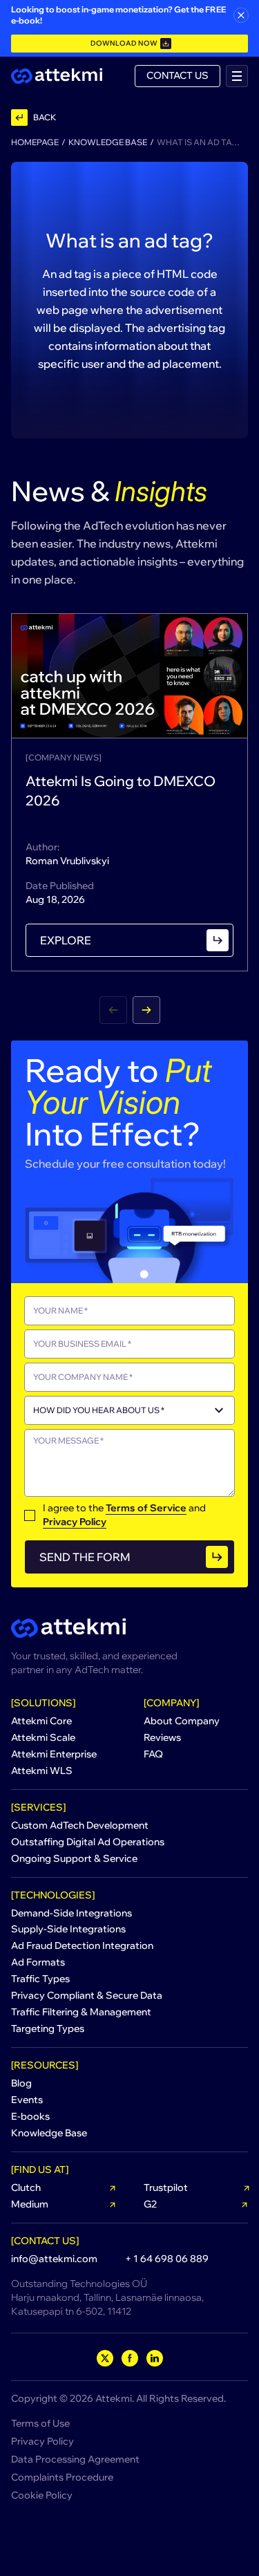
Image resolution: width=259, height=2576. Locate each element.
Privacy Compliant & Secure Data (87, 1995)
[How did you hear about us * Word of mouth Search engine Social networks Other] (129, 1410)
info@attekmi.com (54, 2259)
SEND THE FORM (85, 1557)
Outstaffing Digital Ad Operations (88, 1842)
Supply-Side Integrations (68, 1929)
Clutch (26, 2187)
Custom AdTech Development (80, 1825)
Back (45, 117)
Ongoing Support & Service (74, 1858)
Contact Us (178, 75)
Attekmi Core (41, 1721)
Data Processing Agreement (75, 2459)
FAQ (153, 1754)
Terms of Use (40, 2423)
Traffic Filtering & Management (81, 2012)
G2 (150, 2204)
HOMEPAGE (35, 142)
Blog (21, 2083)
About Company (182, 1721)
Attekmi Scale (43, 1737)
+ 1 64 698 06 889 (167, 2259)
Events (27, 2100)
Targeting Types (48, 2028)
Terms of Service (146, 1508)
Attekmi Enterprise (54, 1754)
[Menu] (237, 76)
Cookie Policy (42, 2495)
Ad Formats (38, 1962)
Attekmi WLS (42, 1771)
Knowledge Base (108, 142)
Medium (30, 2204)
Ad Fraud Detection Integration (82, 1945)
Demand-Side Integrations (71, 1913)
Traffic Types (40, 1979)
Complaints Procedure (62, 2477)
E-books (30, 2116)
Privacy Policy (75, 1522)
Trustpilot (166, 2187)
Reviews (162, 1737)
